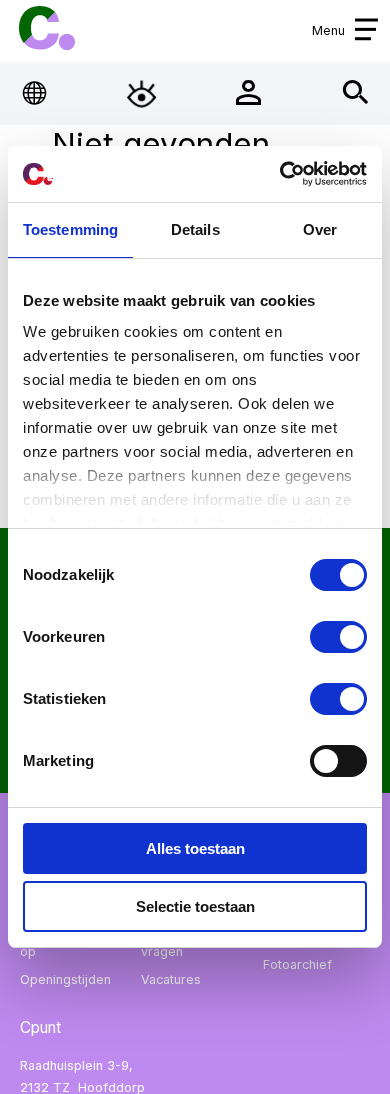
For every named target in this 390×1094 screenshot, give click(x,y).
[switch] (338, 637)
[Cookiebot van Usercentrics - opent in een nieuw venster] (280, 174)
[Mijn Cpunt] (248, 93)
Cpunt (47, 28)
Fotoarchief (297, 964)
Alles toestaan (195, 848)
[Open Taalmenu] (35, 93)
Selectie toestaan (195, 906)
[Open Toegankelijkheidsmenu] (141, 93)
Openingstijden (65, 979)
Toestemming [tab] (70, 229)
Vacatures (171, 979)
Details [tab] (195, 229)
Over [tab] (320, 229)
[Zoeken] (355, 93)
